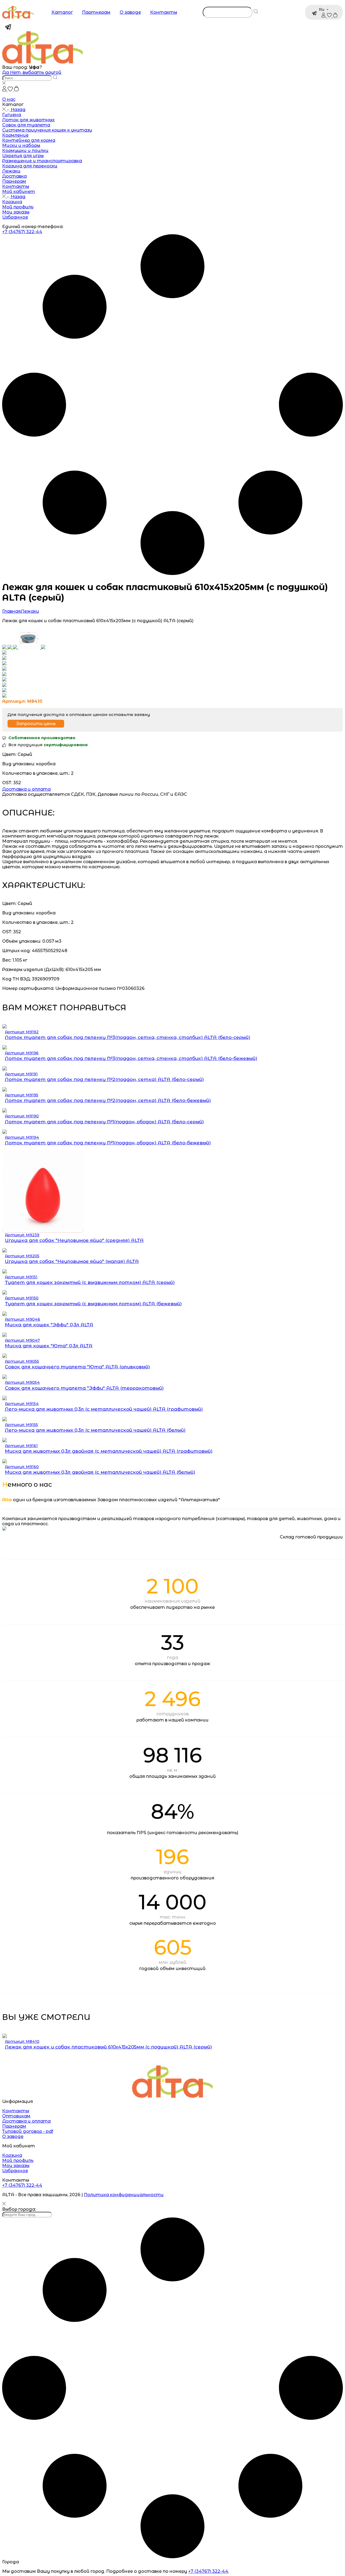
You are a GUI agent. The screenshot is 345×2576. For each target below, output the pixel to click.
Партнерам (96, 12)
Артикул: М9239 (22, 1235)
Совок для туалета (26, 125)
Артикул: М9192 (22, 1032)
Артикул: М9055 (22, 1361)
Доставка (14, 176)
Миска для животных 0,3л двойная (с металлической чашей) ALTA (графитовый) (109, 1451)
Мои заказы (16, 212)
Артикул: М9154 (22, 1404)
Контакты (164, 12)
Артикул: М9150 (22, 1298)
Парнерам (14, 181)
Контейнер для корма (29, 140)
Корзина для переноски (30, 166)
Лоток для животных (28, 120)
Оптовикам (16, 2116)
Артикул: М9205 (22, 1256)
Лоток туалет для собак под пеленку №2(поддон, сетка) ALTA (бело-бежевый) (108, 1100)
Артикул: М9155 (21, 1425)
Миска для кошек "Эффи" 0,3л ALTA (49, 1325)
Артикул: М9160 (22, 1467)
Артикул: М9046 (23, 1319)
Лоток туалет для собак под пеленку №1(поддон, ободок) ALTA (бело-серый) (104, 1122)
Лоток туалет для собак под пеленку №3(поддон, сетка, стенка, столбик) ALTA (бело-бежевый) (131, 1058)
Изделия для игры (23, 156)
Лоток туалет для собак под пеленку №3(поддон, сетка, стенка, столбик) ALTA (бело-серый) (127, 1037)
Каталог (62, 12)
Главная (11, 611)
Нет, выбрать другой (36, 72)
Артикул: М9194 (22, 1137)
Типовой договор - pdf (28, 2131)
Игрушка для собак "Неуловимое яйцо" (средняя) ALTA (74, 1240)
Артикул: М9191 (21, 1074)
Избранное (15, 217)
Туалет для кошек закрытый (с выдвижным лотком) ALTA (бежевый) (93, 1304)
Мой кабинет (19, 192)
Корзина (12, 202)
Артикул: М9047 (22, 1340)
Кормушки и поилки (25, 151)
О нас (9, 99)
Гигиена (12, 115)
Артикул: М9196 (22, 1053)
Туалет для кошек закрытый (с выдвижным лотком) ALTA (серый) (90, 1282)
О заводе (130, 12)
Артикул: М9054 (22, 1382)
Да (6, 72)
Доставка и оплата (26, 789)
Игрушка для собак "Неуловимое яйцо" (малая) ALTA (72, 1261)
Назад (18, 110)
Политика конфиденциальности (124, 2195)
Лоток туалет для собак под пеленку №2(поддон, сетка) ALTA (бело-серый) (104, 1079)
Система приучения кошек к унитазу (47, 130)
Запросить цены (36, 724)
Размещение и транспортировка (42, 161)
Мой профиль (18, 207)
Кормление (15, 135)
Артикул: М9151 (21, 1277)
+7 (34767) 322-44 (22, 232)
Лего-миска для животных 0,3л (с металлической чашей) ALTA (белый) (95, 1430)
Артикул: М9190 (22, 1116)
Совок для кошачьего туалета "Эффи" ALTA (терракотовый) (84, 1388)
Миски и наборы (21, 145)
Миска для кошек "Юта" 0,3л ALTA (49, 1346)
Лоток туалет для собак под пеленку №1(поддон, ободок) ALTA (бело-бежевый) (108, 1143)
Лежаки (11, 171)
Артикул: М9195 (22, 1095)
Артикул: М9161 (21, 1446)
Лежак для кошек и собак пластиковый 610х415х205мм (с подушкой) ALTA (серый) (108, 2047)
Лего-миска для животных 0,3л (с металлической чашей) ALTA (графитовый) (104, 1409)
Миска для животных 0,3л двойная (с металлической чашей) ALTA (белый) (100, 1472)
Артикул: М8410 (22, 2041)
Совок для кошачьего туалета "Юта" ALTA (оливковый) (77, 1367)
